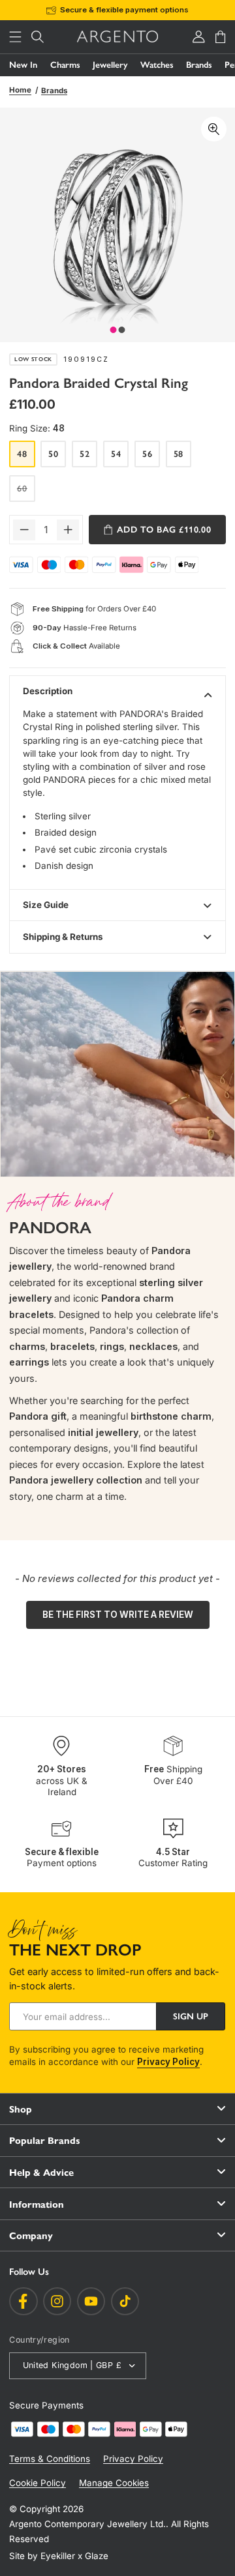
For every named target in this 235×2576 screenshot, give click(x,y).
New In (23, 65)
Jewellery (110, 65)
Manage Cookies (114, 2483)
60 (26, 492)
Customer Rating (173, 1857)
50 (54, 454)
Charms (65, 65)
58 (179, 454)
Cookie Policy (38, 2483)
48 (22, 454)
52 (85, 454)
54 (116, 454)
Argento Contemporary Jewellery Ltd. (87, 2524)
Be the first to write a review (118, 1615)
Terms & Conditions (50, 2459)
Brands (199, 65)
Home (20, 90)
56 (148, 454)
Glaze (97, 2556)
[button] (16, 37)
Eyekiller (58, 2556)
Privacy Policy (168, 2062)
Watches (157, 65)
